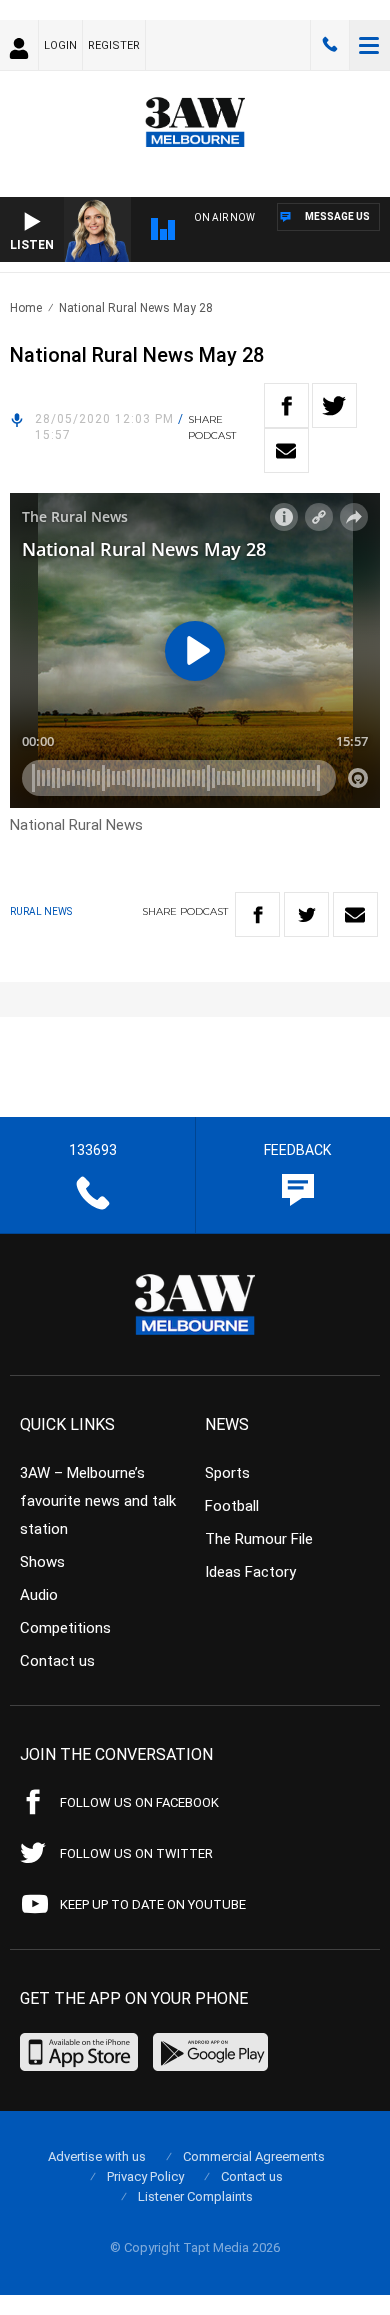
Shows (42, 1562)
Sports (227, 1473)
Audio (39, 1595)
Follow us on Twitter (136, 1853)
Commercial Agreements (254, 2156)
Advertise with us (97, 2156)
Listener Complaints (195, 2196)
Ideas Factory (250, 1572)
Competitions (65, 1628)
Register (114, 45)
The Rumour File (259, 1539)
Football (232, 1506)
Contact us (57, 1661)
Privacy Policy (145, 2176)
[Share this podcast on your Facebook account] (286, 405)
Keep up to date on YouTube (153, 1904)
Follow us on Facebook (139, 1802)
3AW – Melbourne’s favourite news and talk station (98, 1501)
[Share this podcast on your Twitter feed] (334, 405)
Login (60, 45)
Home (26, 308)
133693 (330, 45)
